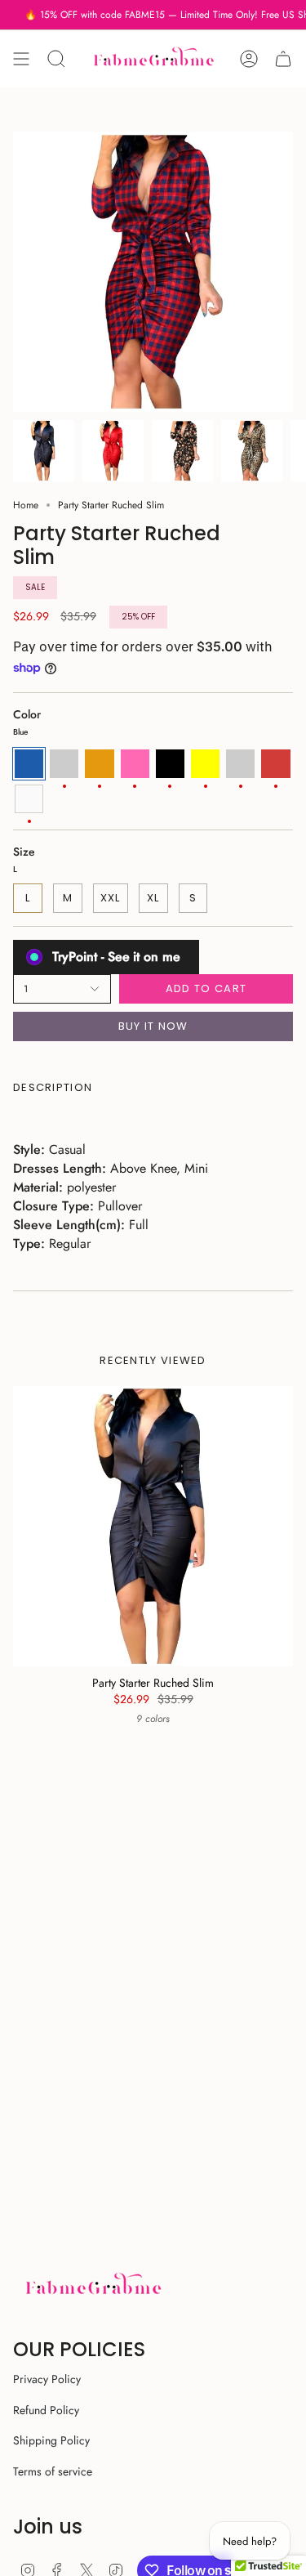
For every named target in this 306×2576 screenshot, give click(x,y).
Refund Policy (46, 2410)
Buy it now (153, 1026)
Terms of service (53, 2471)
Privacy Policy (47, 2379)
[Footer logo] (93, 2286)
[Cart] (283, 59)
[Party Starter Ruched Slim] (153, 1526)
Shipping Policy (51, 2440)
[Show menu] (21, 59)
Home (26, 505)
